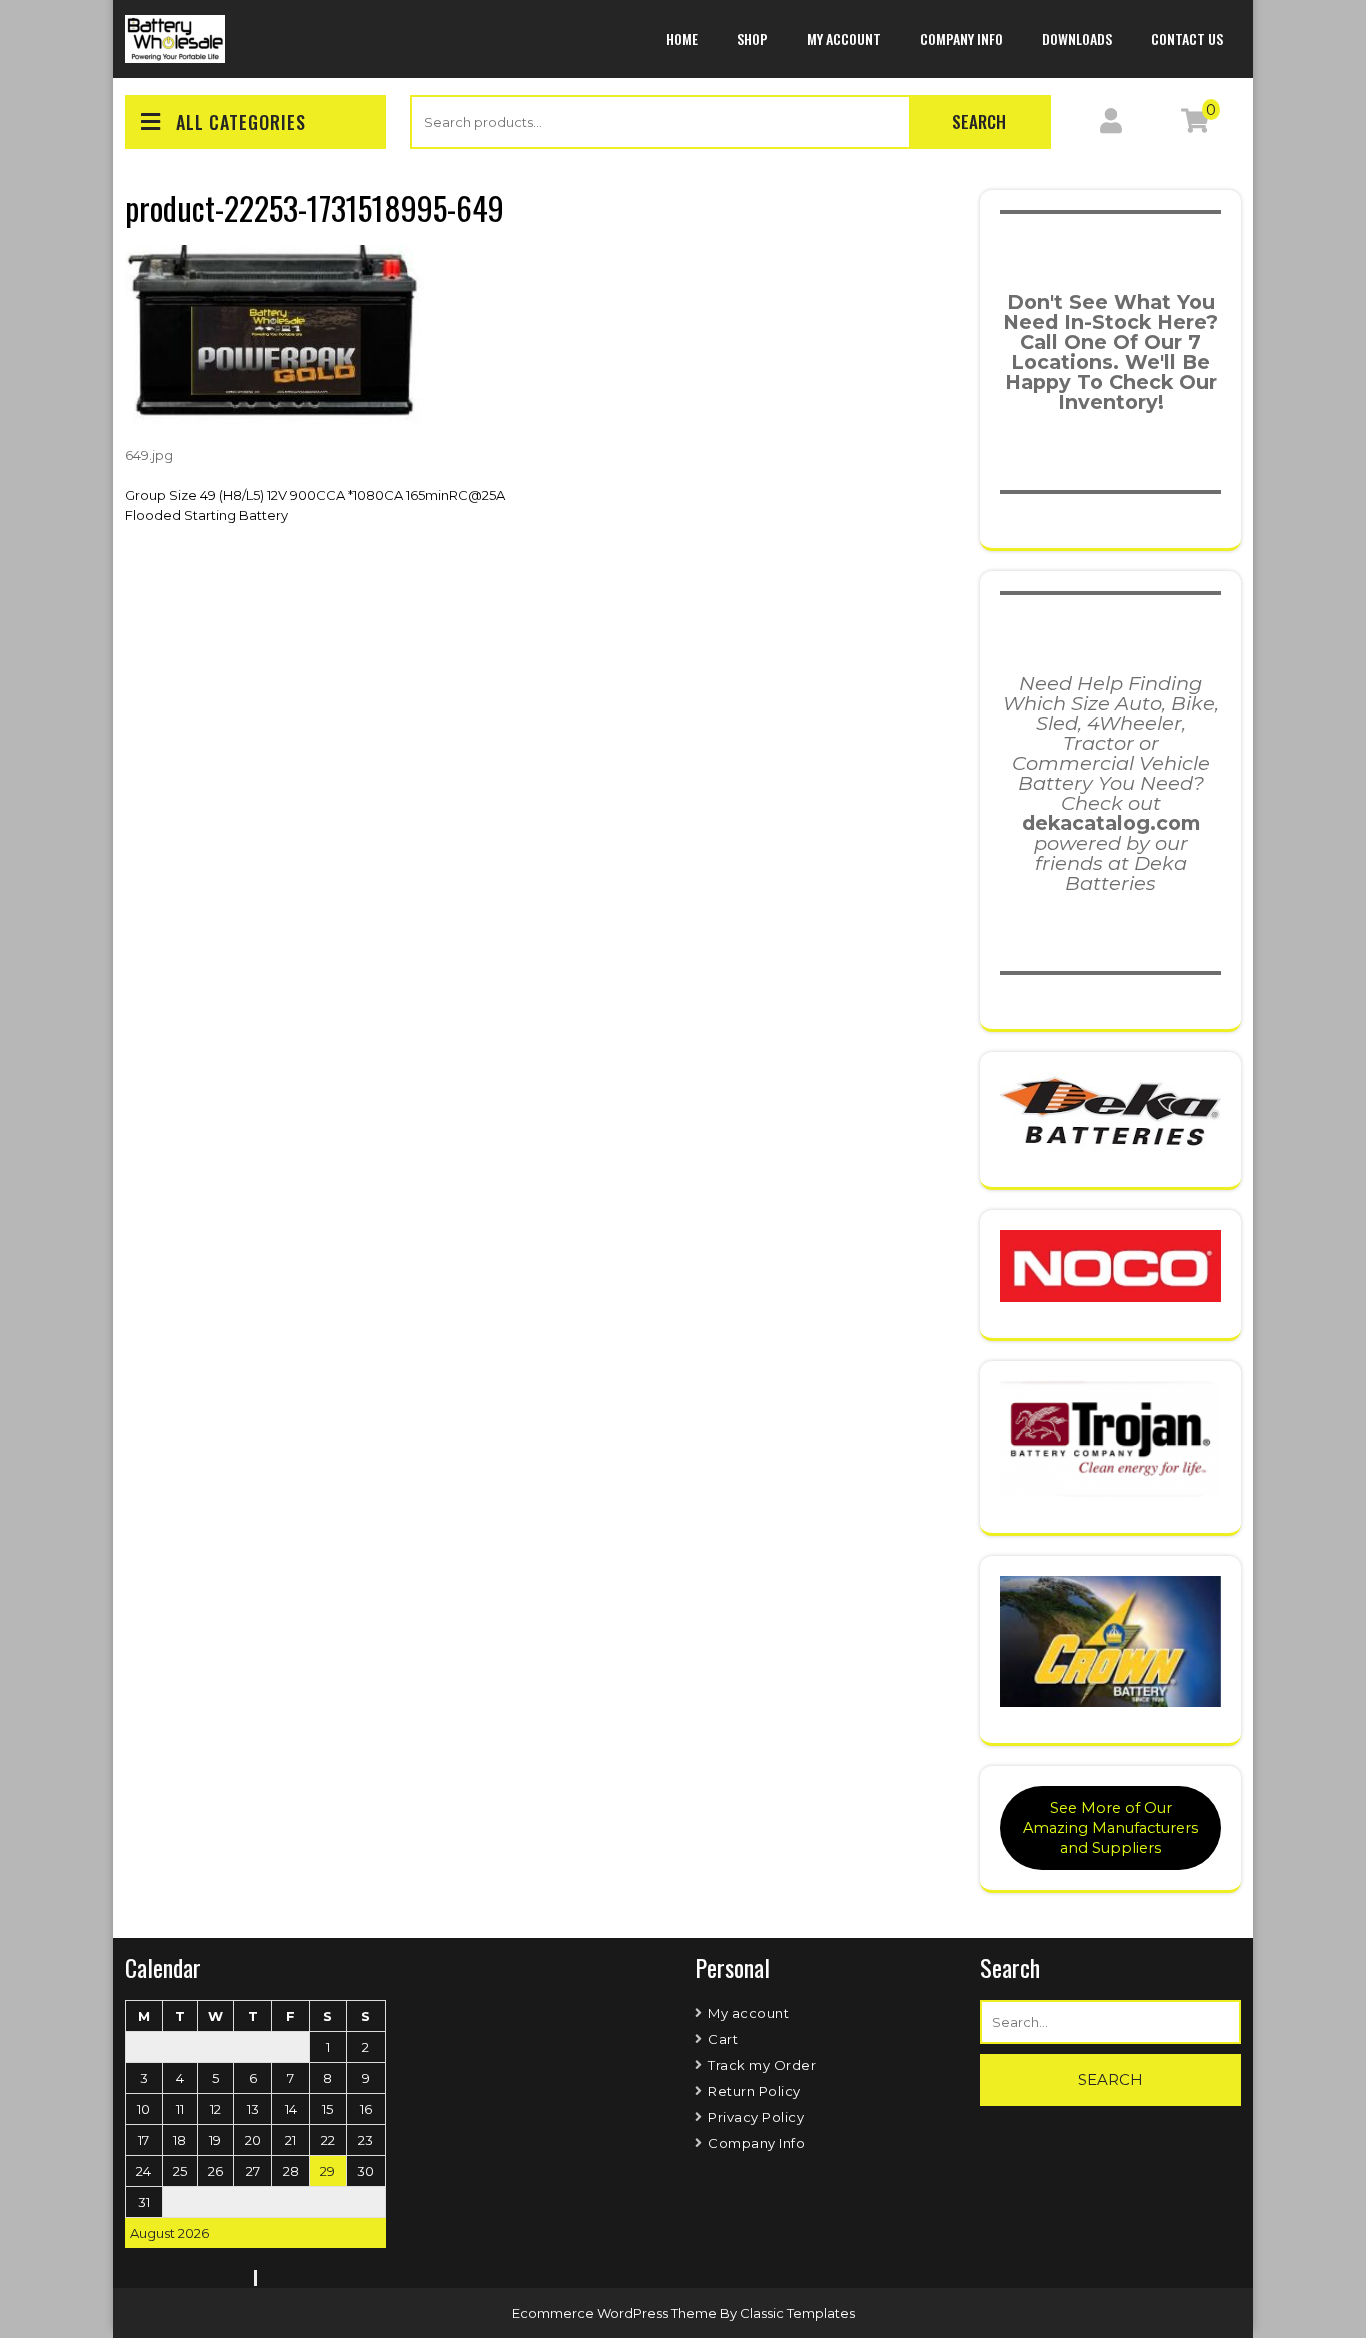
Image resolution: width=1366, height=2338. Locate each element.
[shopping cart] (1195, 125)
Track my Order (762, 2065)
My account (844, 38)
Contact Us (1187, 38)
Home (682, 38)
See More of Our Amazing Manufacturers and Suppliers (1110, 1828)
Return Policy (754, 2091)
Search (979, 121)
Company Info (961, 38)
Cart (723, 2039)
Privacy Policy (756, 2117)
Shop (752, 38)
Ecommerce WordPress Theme (616, 2313)
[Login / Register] (1111, 125)
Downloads (1077, 38)
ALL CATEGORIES (241, 122)
